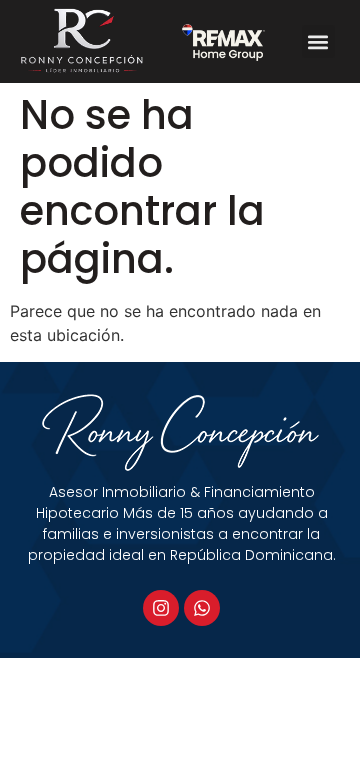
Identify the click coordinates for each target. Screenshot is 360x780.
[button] (318, 41)
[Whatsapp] (202, 608)
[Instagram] (161, 608)
